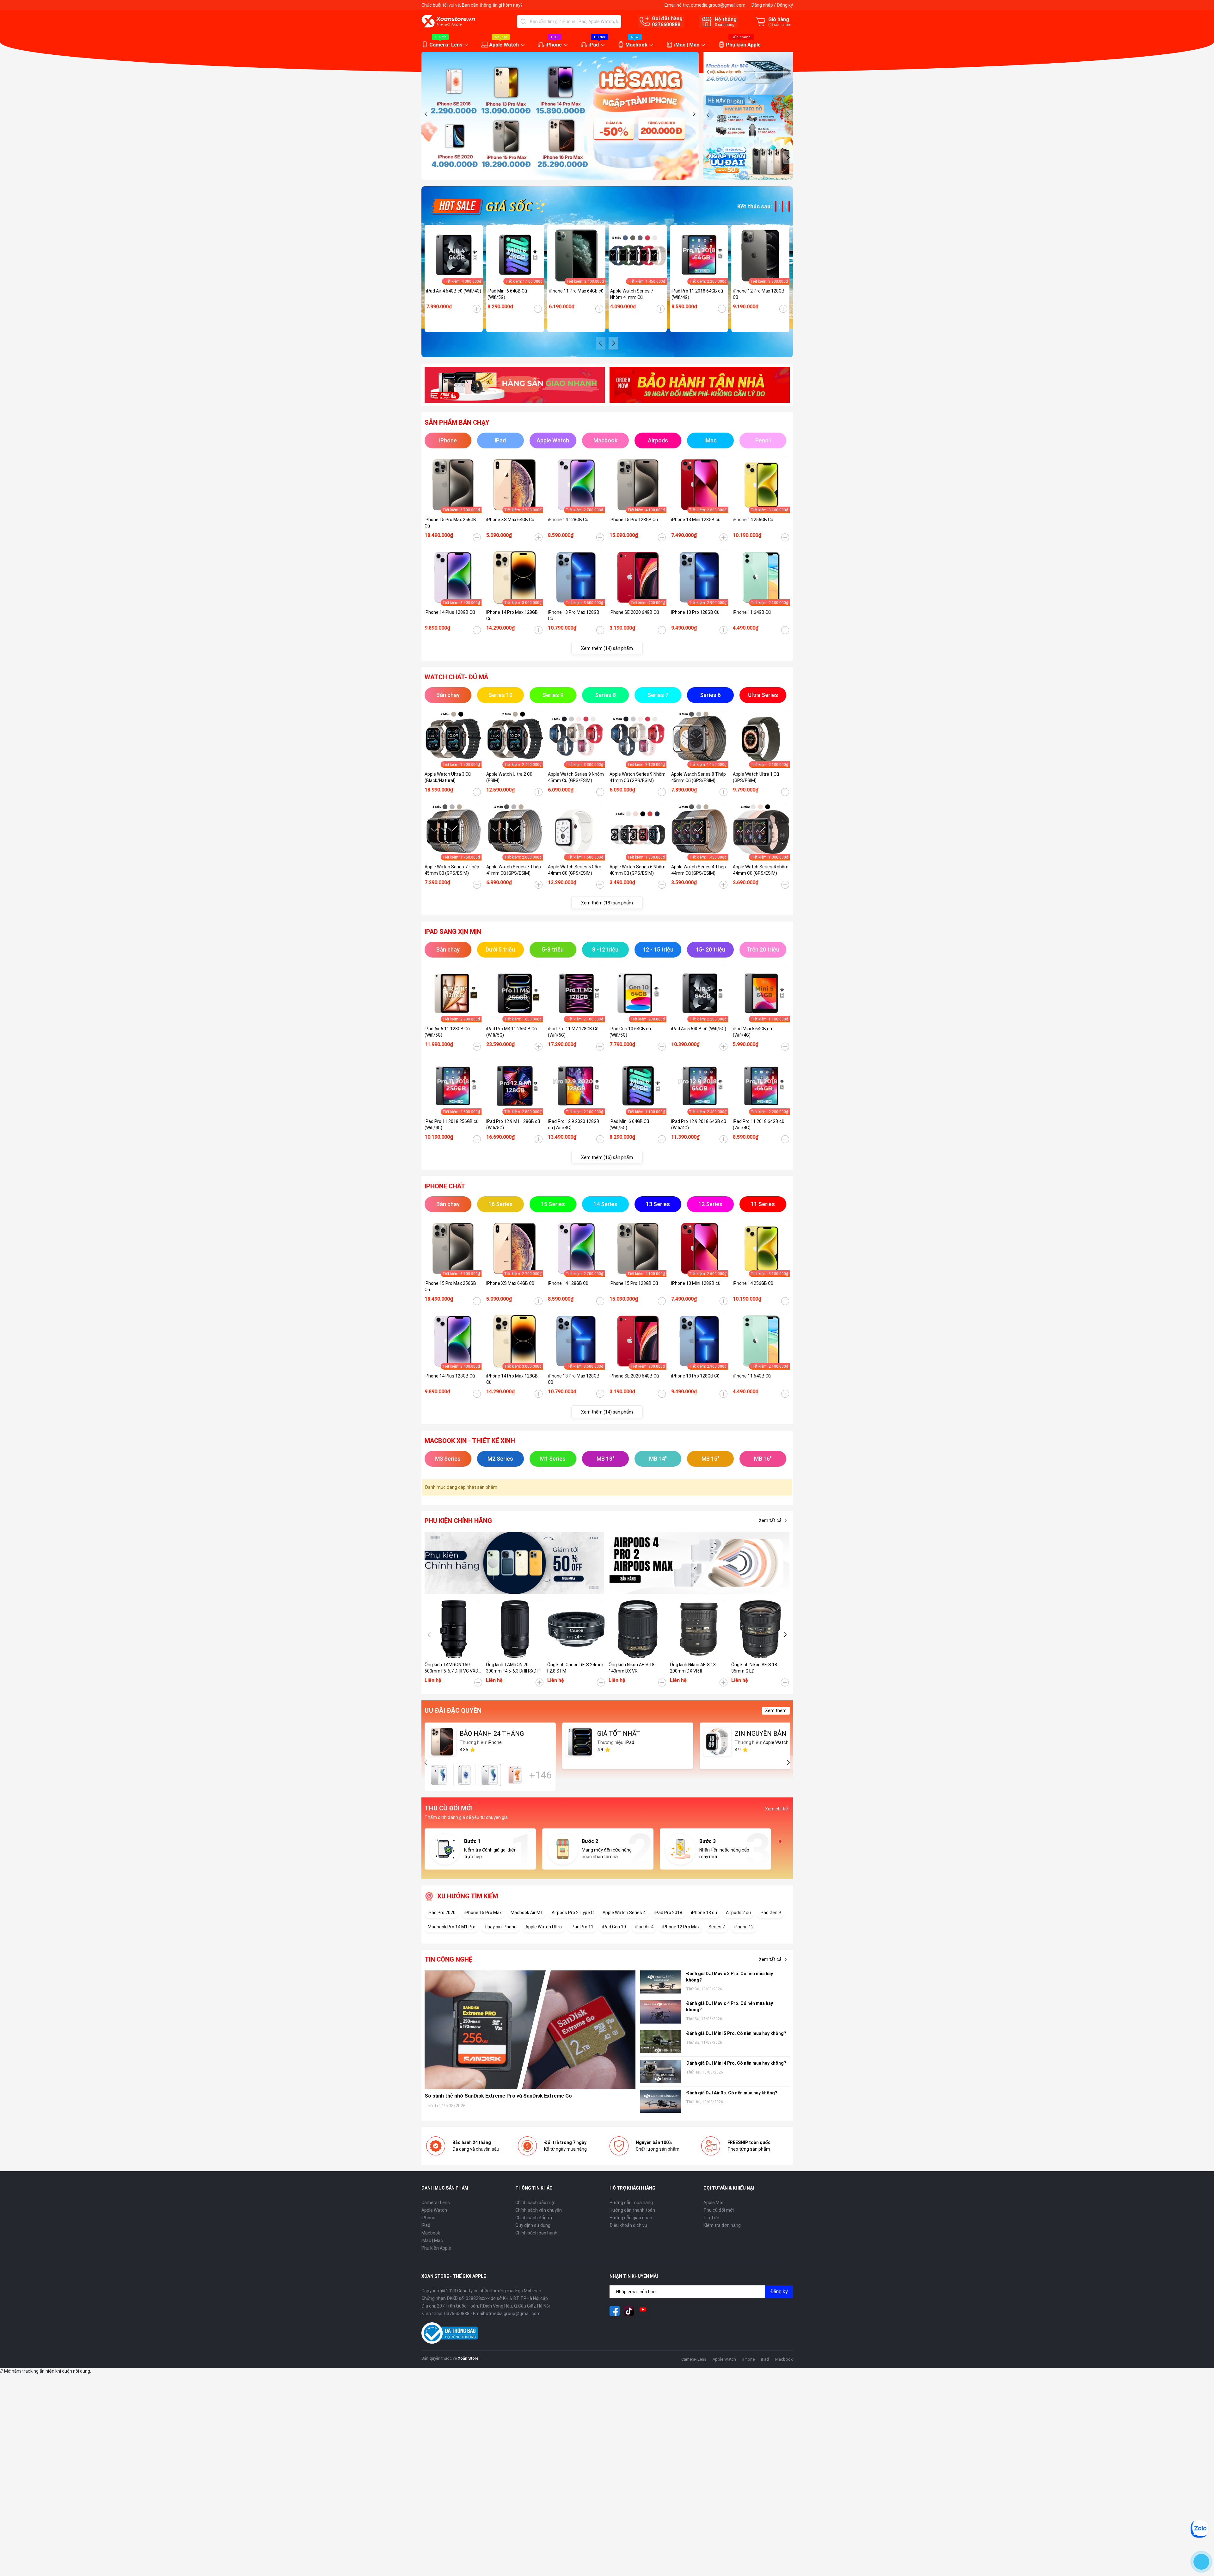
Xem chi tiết (777, 1809)
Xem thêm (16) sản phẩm (607, 1157)
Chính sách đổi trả (534, 2218)
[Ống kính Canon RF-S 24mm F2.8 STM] (576, 1629)
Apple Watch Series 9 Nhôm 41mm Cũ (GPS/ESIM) (638, 777)
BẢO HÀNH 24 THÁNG (492, 1734)
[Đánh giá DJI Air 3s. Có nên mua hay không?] (661, 2101)
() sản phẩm (780, 25)
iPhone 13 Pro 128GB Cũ (695, 612)
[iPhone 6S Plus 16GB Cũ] (515, 1775)
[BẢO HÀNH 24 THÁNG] (442, 1742)
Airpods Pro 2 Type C (573, 1913)
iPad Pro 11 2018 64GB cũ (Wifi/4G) (697, 294)
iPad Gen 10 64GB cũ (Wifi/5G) (630, 1032)
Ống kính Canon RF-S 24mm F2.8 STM (575, 1668)
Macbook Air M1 (527, 1913)
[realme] (700, 1563)
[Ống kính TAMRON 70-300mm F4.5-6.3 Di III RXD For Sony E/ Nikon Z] (515, 1629)
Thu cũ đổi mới (719, 2210)
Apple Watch (504, 45)
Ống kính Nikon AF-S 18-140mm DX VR (632, 1668)
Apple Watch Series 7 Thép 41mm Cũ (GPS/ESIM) (514, 870)
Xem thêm (776, 1710)
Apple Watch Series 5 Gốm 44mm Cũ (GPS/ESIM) (575, 870)
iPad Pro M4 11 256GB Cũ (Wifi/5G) (512, 1032)
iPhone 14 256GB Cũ (753, 520)
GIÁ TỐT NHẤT (619, 1734)
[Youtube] (643, 2311)
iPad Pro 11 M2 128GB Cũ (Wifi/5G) (573, 1032)
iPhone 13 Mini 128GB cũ (696, 520)
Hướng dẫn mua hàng (631, 2203)
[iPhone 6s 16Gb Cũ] (439, 1775)
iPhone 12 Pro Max (681, 1927)
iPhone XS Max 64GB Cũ (510, 520)
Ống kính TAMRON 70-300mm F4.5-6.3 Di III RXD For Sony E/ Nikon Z (515, 1668)
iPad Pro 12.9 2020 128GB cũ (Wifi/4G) (574, 1125)
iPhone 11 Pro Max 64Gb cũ (576, 291)
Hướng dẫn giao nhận (631, 2218)
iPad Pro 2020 (442, 1913)
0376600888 (666, 25)
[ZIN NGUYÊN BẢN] (717, 1742)
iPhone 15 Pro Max (483, 1913)
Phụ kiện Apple (743, 45)
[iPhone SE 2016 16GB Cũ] (464, 1775)
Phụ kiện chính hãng (458, 1521)
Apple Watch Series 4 (624, 1913)
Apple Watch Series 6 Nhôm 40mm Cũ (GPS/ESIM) (638, 870)
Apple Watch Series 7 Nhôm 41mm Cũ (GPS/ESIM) (632, 294)
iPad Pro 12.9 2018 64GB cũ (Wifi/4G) (699, 1125)
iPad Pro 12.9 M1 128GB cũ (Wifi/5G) (513, 1125)
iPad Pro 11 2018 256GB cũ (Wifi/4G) (452, 1125)
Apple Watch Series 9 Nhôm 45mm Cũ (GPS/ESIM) (576, 777)
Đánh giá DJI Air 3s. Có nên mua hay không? (732, 2093)
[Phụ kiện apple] (515, 1563)
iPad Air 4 (644, 1927)
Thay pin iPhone (500, 1927)
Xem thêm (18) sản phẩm (607, 903)
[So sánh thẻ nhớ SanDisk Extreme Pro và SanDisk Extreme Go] (530, 2030)
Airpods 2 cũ (738, 1913)
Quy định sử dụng (533, 2225)
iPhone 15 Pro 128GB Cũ (634, 520)
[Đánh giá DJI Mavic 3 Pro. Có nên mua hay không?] (661, 1982)
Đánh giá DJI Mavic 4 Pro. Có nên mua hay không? (730, 2006)
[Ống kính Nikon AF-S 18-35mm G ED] (760, 1629)
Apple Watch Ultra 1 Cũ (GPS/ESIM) (756, 777)
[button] (694, 114)
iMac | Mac (687, 45)
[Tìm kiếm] (523, 22)
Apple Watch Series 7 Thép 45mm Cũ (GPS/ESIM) (452, 870)
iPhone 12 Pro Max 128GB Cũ (759, 294)
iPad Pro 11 (582, 1927)
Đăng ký (785, 5)
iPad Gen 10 (614, 1927)
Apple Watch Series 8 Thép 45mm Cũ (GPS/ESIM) (699, 777)
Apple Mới (713, 2203)
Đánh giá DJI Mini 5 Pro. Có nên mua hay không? (736, 2033)
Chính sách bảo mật (536, 2203)
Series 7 (717, 1927)
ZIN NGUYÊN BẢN (760, 1734)
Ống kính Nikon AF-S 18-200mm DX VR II (694, 1668)
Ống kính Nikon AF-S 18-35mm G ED (755, 1668)
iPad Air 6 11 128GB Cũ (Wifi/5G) (447, 1032)
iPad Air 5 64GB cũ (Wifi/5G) (699, 1029)
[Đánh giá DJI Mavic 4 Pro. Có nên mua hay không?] (661, 2012)
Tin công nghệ (448, 1959)
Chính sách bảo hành (536, 2233)
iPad (594, 45)
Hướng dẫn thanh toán (632, 2210)
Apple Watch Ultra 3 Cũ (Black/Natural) (448, 777)
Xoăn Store (468, 2358)
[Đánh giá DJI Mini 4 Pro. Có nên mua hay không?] (661, 2071)
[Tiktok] (629, 2311)
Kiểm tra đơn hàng (722, 2225)
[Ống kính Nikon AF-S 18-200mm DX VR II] (699, 1629)
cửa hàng (725, 25)
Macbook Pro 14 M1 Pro (452, 1927)
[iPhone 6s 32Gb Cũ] (490, 1775)
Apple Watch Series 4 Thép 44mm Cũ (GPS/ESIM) (699, 870)
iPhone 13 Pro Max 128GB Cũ (574, 615)
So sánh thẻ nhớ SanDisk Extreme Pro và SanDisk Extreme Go (498, 2096)
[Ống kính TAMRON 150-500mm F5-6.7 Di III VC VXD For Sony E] (454, 1629)
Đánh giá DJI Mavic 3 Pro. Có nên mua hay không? (730, 1977)
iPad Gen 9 (770, 1913)
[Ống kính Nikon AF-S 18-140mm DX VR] (638, 1629)
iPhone (554, 45)
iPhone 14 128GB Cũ (568, 520)
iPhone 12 (744, 1927)
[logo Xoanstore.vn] (448, 21)
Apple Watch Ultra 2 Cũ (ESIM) (509, 777)
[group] (560, 116)
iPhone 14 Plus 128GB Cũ (450, 612)
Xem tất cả (770, 1520)
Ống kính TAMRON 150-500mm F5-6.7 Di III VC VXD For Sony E (451, 1668)
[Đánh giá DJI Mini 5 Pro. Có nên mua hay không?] (661, 2042)
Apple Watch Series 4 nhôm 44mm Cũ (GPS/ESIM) (761, 870)
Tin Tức (711, 2218)
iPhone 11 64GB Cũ (752, 612)
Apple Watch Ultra (544, 1927)
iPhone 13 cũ (704, 1913)
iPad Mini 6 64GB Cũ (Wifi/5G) (507, 294)
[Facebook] (615, 2311)
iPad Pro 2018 (668, 1913)
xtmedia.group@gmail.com (718, 5)
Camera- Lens (446, 45)
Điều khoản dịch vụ (628, 2225)
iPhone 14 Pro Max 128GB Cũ (512, 615)
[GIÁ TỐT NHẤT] (580, 1742)
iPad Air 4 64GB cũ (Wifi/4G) (454, 291)
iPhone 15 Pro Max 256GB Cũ (450, 523)
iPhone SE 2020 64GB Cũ (634, 612)
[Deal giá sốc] (488, 206)
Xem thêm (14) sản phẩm (607, 648)
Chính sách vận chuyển (539, 2210)
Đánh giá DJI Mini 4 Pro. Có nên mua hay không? (736, 2063)
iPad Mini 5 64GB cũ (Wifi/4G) (752, 1032)
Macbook (636, 45)
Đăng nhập (762, 5)
